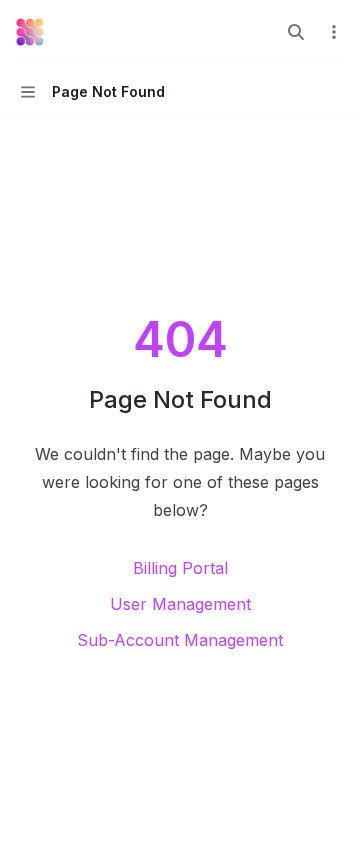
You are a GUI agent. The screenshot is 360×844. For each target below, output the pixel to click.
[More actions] (334, 32)
